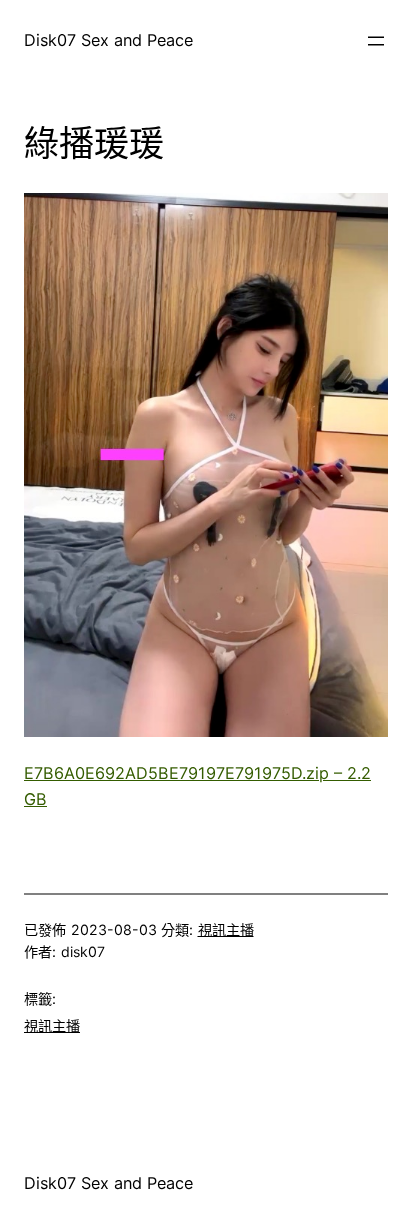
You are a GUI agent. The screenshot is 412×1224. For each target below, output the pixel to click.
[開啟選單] (376, 41)
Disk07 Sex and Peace (108, 40)
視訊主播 (226, 929)
